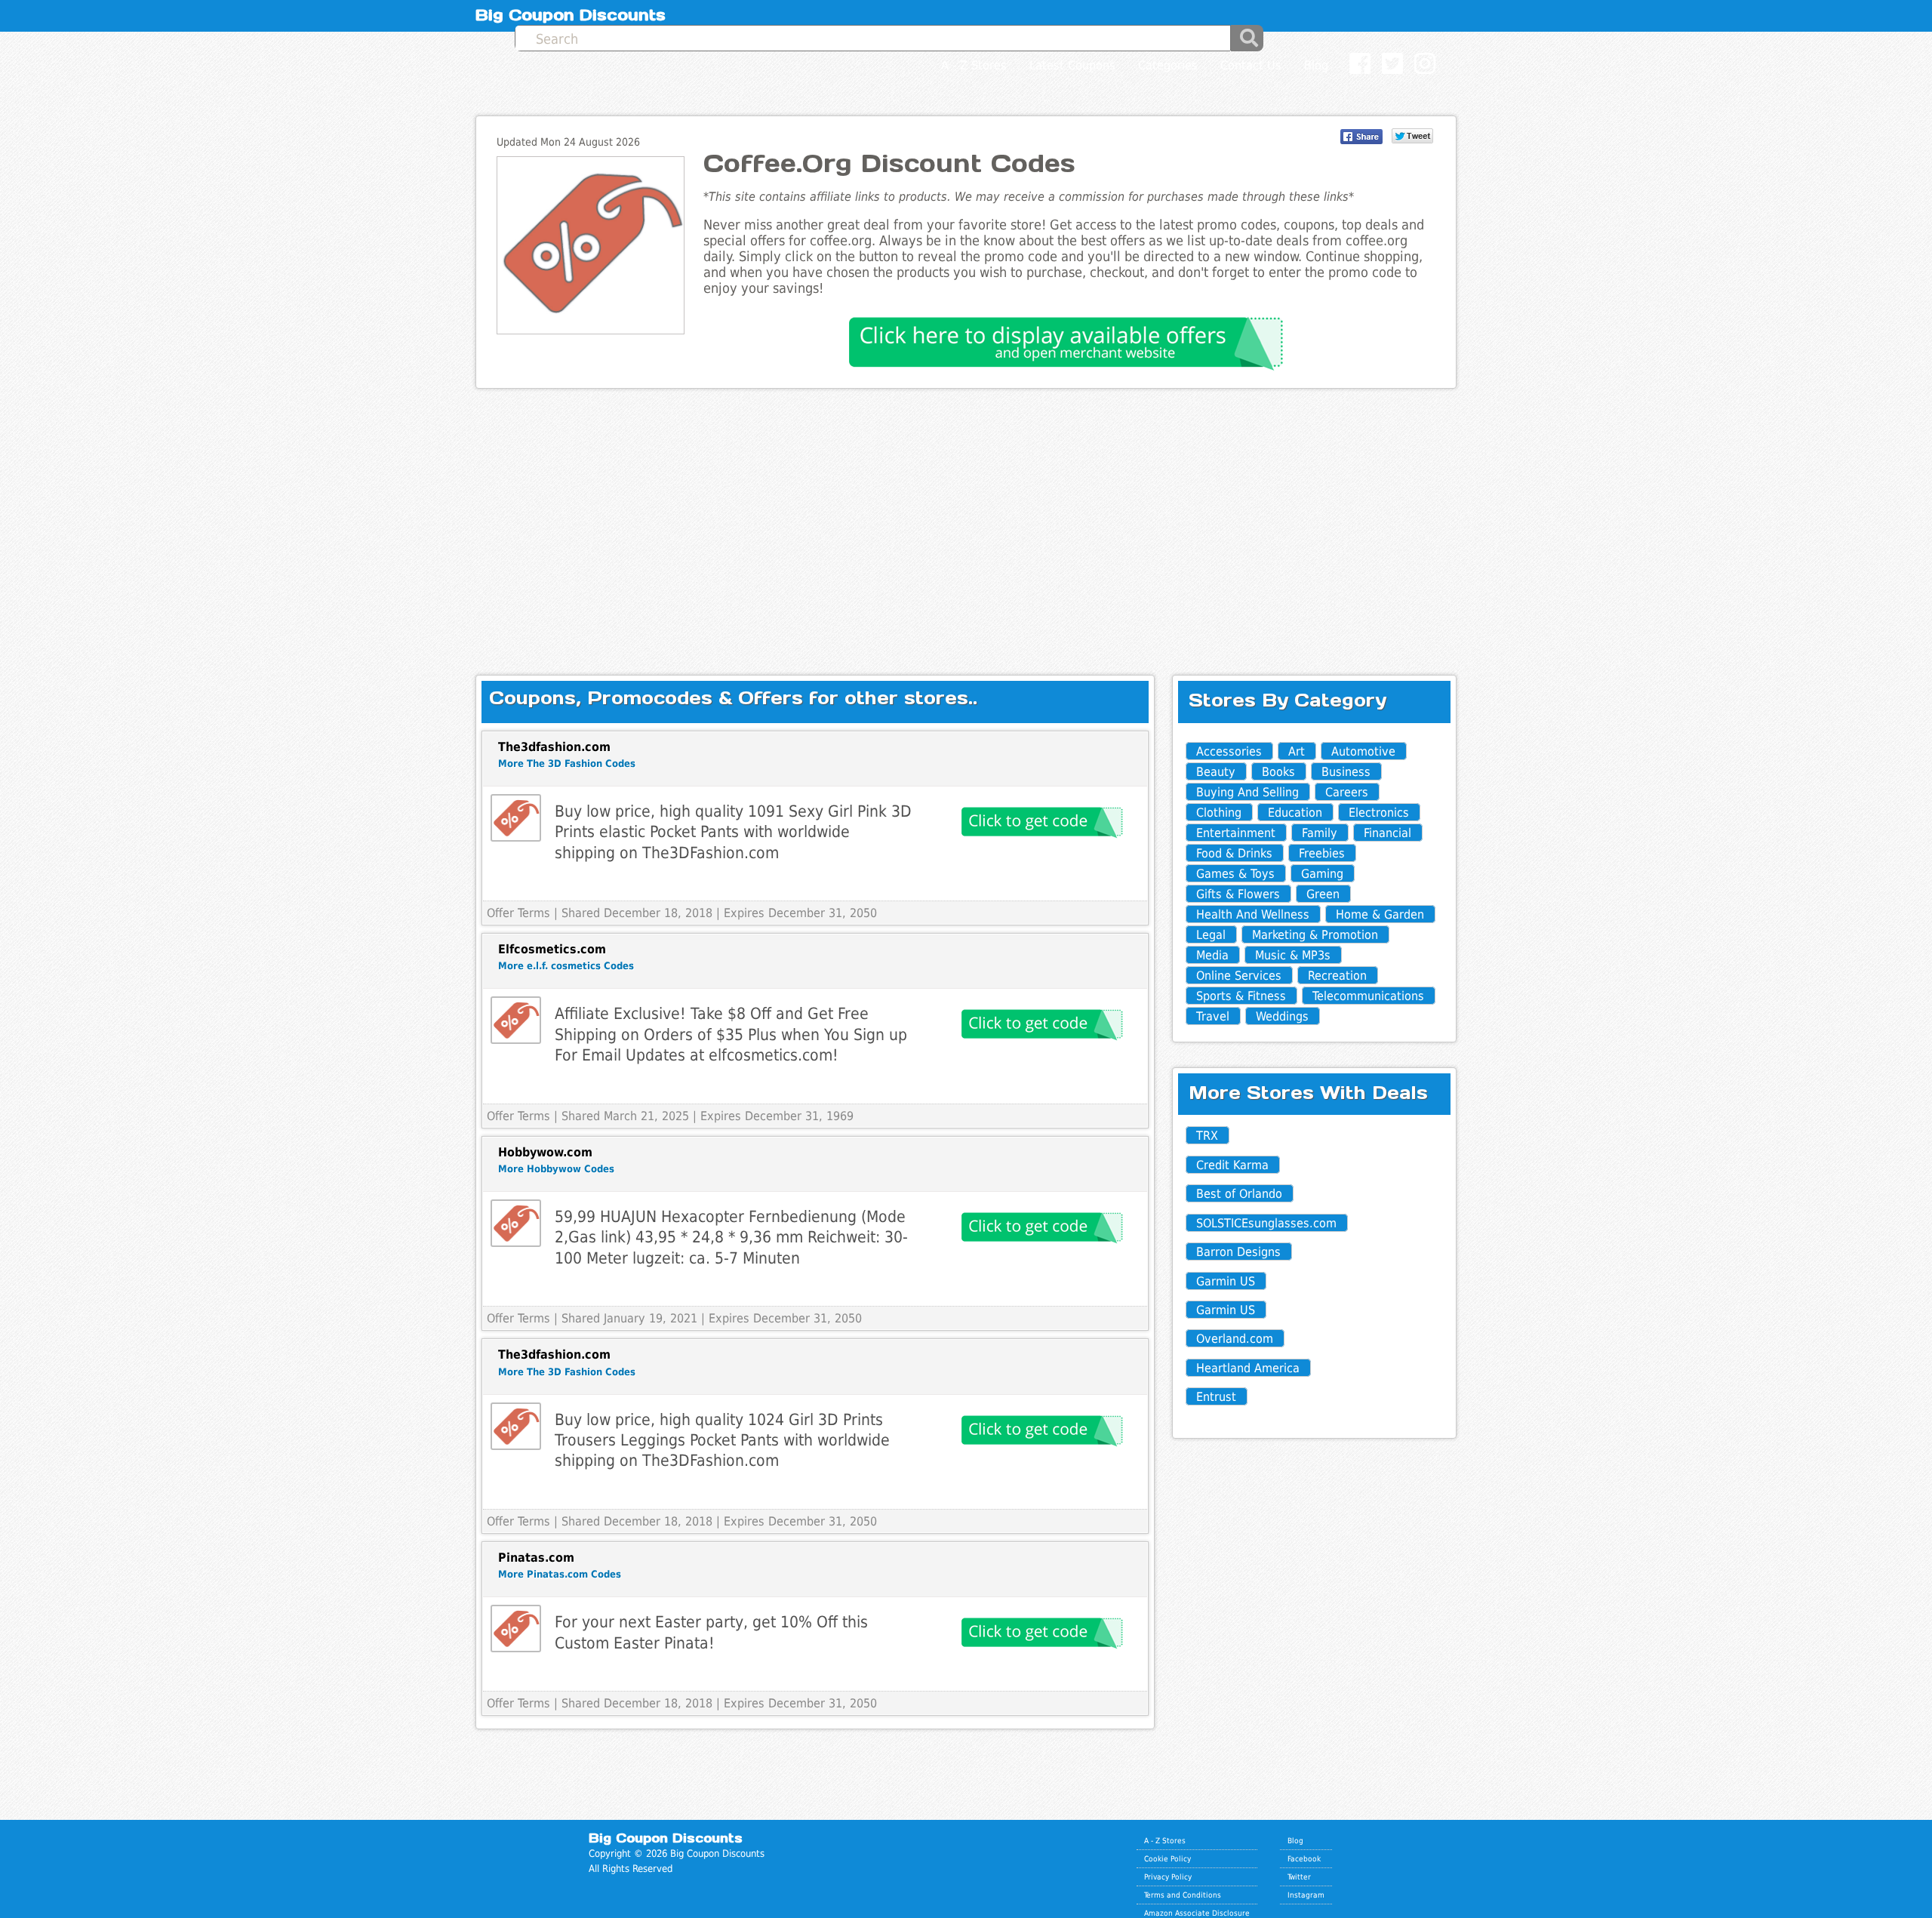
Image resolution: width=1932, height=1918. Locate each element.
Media (1212, 955)
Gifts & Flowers (1238, 894)
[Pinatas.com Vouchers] (516, 1629)
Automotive (1363, 751)
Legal (1211, 935)
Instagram (1306, 1895)
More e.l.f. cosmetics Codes (566, 966)
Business (1346, 772)
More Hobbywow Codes (556, 1169)
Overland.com (1235, 1339)
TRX (1207, 1136)
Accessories (1229, 751)
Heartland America (1248, 1368)
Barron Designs (1238, 1252)
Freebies (1322, 853)
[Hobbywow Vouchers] (516, 1223)
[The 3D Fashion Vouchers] (516, 818)
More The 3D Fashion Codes (567, 764)
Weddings (1282, 1016)
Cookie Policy (1168, 1858)
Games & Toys (1235, 874)
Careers (1347, 792)
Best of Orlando (1239, 1194)
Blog (1295, 1840)
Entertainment (1236, 833)
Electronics (1379, 813)
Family (1320, 833)
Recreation (1337, 976)
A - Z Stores (1165, 1840)
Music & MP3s (1293, 955)
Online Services (1239, 976)
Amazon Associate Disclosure (1197, 1913)
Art (1297, 751)
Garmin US (1226, 1281)
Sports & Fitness (1241, 996)
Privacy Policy (1168, 1876)
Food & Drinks (1234, 853)
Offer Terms (518, 913)
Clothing (1219, 813)
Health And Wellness (1253, 914)
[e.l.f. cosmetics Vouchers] (516, 1020)
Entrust (1216, 1397)
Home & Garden (1380, 914)
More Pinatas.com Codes (560, 1574)
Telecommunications (1368, 996)
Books (1278, 772)
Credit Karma (1232, 1165)
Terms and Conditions (1183, 1895)
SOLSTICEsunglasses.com (1266, 1223)
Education (1295, 813)
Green (1323, 894)
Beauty (1216, 772)
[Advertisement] (966, 519)
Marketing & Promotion (1315, 935)
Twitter (1299, 1876)
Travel (1213, 1016)
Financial (1387, 833)
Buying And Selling (1247, 792)
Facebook (1304, 1858)
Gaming (1322, 874)
